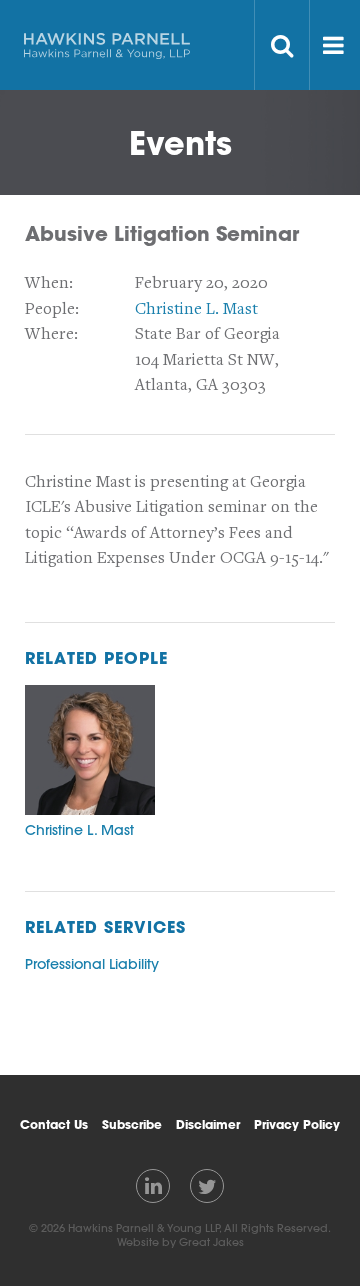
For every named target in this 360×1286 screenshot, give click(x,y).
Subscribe (132, 1124)
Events (180, 142)
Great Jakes (211, 1242)
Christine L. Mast (196, 309)
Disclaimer (208, 1124)
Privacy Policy (297, 1124)
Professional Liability (92, 964)
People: (52, 309)
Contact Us (54, 1124)
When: (49, 283)
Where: (51, 334)
